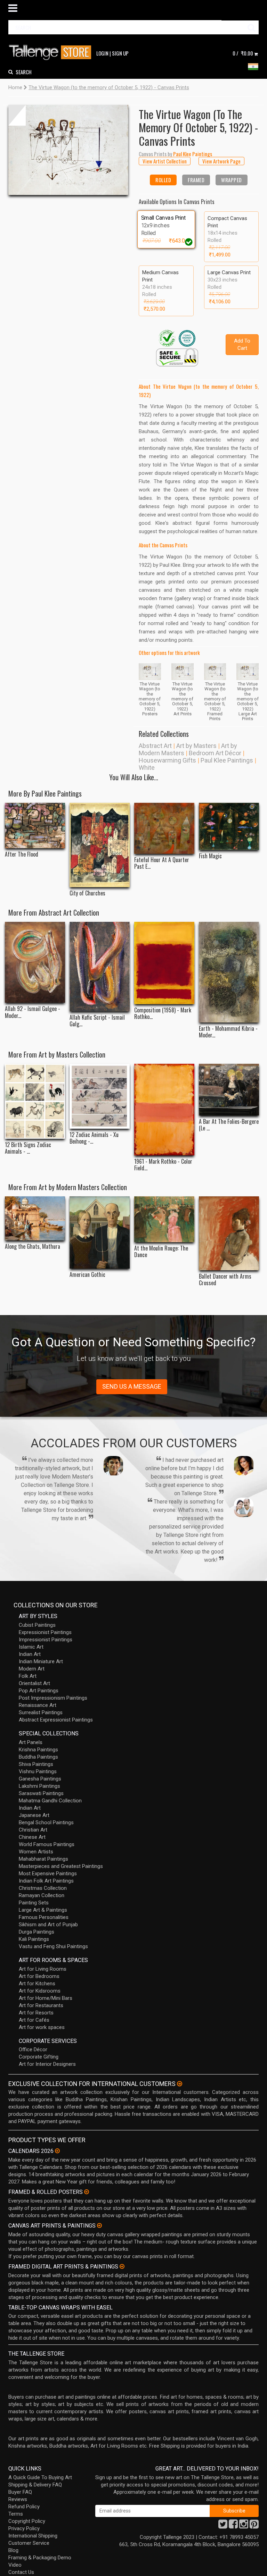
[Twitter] (223, 2526)
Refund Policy (24, 2507)
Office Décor (33, 2049)
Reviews (18, 2499)
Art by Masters (196, 746)
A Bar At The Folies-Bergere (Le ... (229, 1125)
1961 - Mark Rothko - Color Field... (163, 1165)
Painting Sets (34, 1903)
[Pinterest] (254, 2526)
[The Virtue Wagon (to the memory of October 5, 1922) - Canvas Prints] (68, 150)
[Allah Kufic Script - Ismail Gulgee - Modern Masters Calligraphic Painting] (100, 967)
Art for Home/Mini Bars (46, 1998)
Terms (16, 2514)
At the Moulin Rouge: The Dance (161, 1252)
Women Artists (36, 1852)
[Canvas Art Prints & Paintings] (99, 2225)
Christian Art (33, 1830)
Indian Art (30, 1654)
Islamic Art (31, 1647)
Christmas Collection (43, 1888)
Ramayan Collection (42, 1895)
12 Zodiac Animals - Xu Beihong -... (94, 1138)
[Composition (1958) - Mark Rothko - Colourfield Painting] (164, 963)
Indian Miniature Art (41, 1661)
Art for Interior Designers (47, 2064)
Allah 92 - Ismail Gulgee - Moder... (33, 1012)
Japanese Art (34, 1815)
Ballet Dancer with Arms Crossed (225, 1280)
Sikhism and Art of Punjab (48, 1925)
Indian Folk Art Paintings (46, 1881)
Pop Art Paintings (39, 1691)
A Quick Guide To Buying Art (40, 2477)
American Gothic (87, 1275)
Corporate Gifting (39, 2057)
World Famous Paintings (47, 1844)
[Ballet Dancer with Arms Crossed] (229, 1233)
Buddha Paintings (38, 1757)
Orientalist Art (34, 1683)
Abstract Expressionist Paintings (56, 1720)
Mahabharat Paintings (43, 1859)
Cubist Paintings (37, 1625)
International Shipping (33, 2536)
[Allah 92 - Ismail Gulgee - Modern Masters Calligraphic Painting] (35, 962)
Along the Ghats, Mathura (33, 1247)
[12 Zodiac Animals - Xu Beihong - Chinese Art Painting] (100, 1096)
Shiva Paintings (36, 1764)
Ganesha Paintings (40, 1779)
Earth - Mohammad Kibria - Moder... (228, 1032)
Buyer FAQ (20, 2492)
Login (102, 53)
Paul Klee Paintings (227, 760)
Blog (13, 2550)
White (147, 768)
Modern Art (32, 1669)
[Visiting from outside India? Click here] (180, 2084)
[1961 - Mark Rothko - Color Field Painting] (164, 1110)
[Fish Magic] (229, 826)
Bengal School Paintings (46, 1822)
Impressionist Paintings (46, 1640)
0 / (243, 53)
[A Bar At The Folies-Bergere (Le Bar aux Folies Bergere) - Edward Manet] (229, 1090)
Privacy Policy (24, 2528)
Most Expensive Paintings (48, 1874)
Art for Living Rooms (43, 1969)
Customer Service (29, 2543)
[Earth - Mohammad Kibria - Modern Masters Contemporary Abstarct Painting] (229, 972)
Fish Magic (210, 856)
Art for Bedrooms (39, 1976)
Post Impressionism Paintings (53, 1698)
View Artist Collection (165, 161)
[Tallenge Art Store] (52, 53)
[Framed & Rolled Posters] (87, 2192)
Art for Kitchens (37, 1984)
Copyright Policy (27, 2521)
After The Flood (22, 854)
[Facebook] (233, 2526)
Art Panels (31, 1742)
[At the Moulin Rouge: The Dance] (164, 1219)
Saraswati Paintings (41, 1793)
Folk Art (28, 1676)
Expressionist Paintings (45, 1632)
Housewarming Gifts (167, 760)
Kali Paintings (34, 1939)
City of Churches (87, 893)
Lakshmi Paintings (39, 1786)
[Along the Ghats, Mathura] (35, 1218)
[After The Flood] (35, 826)
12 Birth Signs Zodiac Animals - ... (28, 1148)
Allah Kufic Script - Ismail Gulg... (97, 1021)
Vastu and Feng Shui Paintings (53, 1946)
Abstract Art (155, 746)
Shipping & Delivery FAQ (35, 2485)
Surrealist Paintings (41, 1712)
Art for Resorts (36, 2013)
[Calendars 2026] (57, 2151)
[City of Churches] (100, 845)
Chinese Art (32, 1837)
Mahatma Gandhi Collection (50, 1801)
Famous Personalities (44, 1917)
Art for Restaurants (41, 2005)
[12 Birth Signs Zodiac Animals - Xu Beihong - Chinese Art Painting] (35, 1101)
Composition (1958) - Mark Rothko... (163, 1013)
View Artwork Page (221, 161)
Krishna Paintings (38, 1750)
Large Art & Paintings (43, 1910)
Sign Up (120, 53)
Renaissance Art (38, 1705)
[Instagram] (244, 2526)
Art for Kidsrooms (40, 1991)
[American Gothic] (100, 1232)
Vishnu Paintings (38, 1771)
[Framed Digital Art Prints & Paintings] (122, 2266)
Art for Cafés (34, 2020)
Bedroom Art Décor (215, 753)
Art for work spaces (42, 2027)
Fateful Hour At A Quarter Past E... (162, 863)
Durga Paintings (37, 1932)
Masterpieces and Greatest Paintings (61, 1866)
